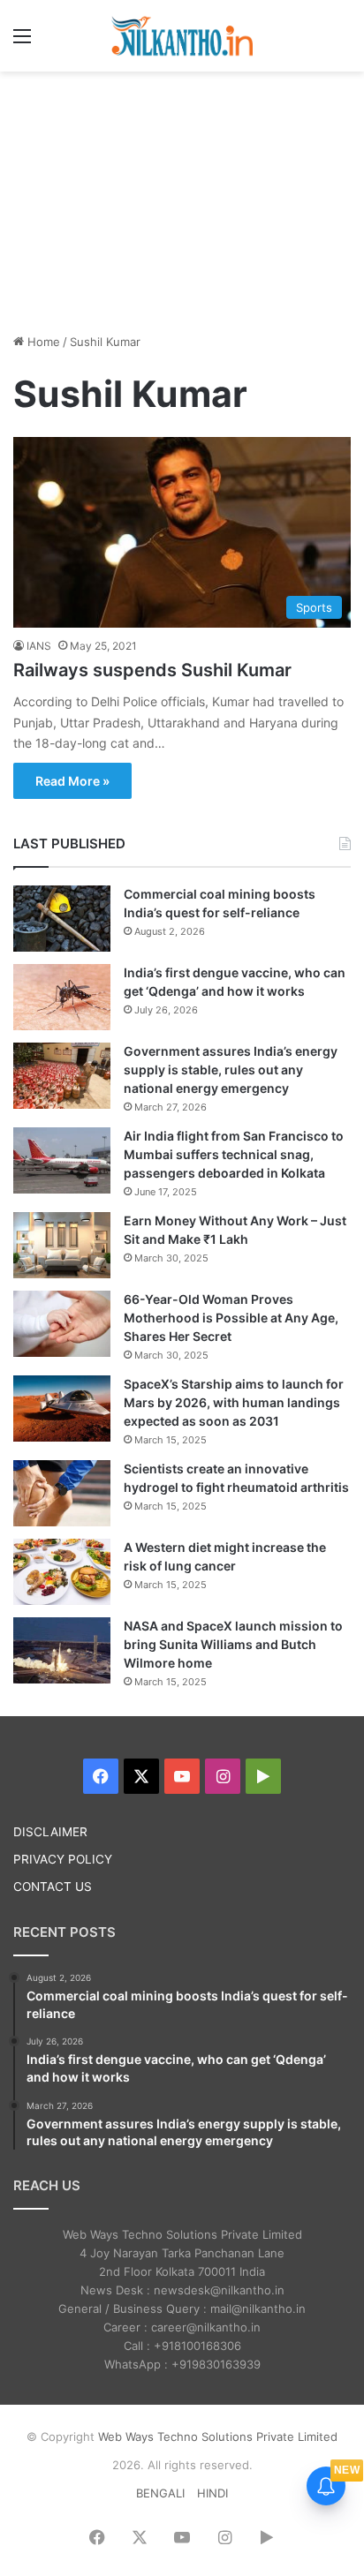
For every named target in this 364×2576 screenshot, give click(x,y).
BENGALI (160, 2493)
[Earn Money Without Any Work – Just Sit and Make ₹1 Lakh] (62, 1245)
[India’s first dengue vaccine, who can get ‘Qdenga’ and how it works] (62, 997)
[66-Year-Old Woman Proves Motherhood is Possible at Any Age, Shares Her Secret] (62, 1324)
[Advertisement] (182, 200)
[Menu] (22, 42)
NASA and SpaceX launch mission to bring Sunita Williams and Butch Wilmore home (233, 1644)
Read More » (72, 781)
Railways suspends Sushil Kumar (152, 670)
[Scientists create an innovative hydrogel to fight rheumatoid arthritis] (62, 1493)
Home (42, 342)
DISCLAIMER (50, 1832)
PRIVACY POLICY (63, 1859)
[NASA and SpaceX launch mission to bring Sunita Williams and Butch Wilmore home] (62, 1650)
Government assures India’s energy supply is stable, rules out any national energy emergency (231, 1070)
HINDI (212, 2493)
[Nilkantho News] (182, 36)
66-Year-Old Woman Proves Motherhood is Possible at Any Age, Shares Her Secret (231, 1318)
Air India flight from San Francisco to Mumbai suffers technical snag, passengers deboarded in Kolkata (234, 1154)
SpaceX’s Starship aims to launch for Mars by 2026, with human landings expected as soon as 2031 (234, 1402)
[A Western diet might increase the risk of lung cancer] (62, 1572)
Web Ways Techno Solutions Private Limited (218, 2437)
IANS (39, 646)
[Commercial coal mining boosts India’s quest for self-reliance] (62, 919)
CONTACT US (53, 1887)
